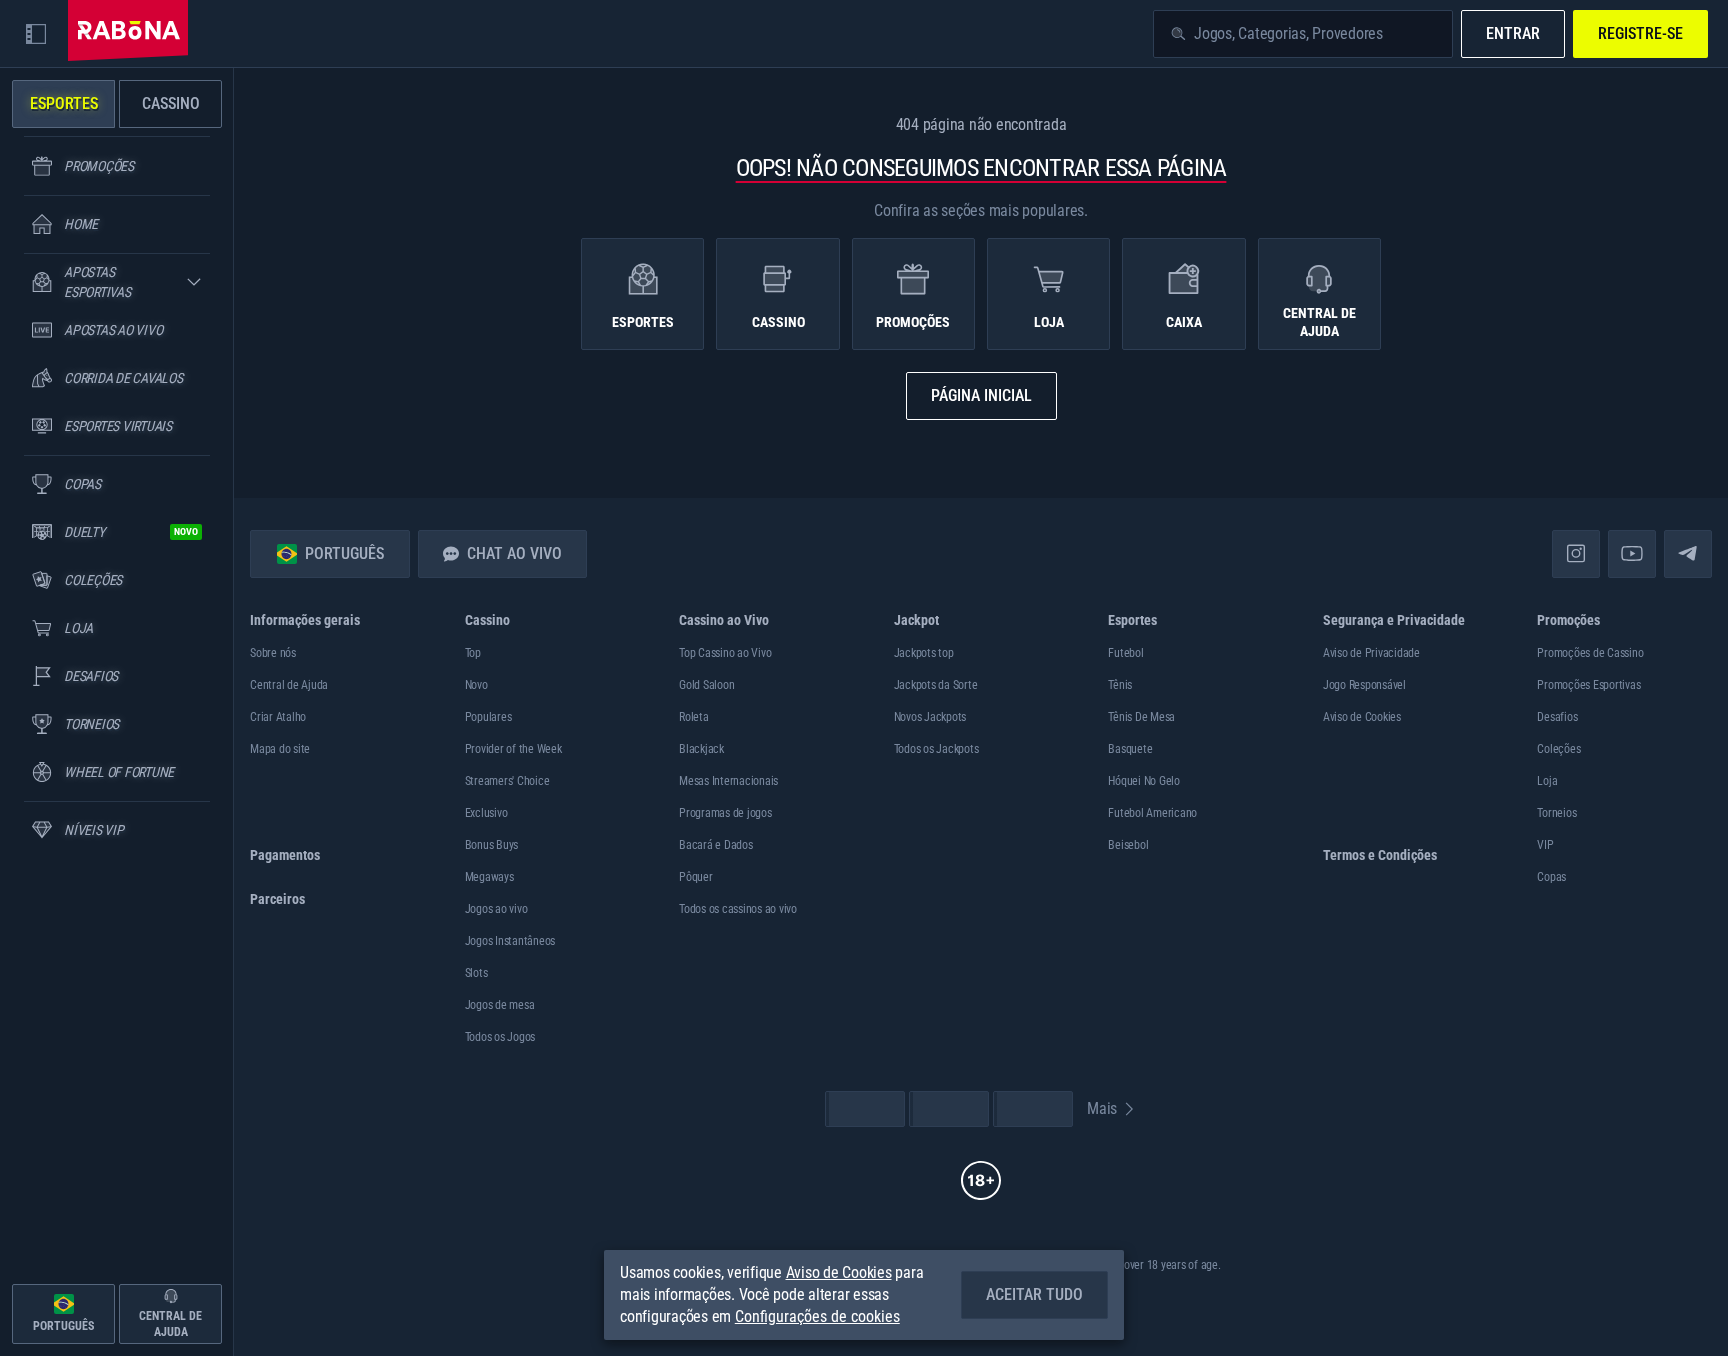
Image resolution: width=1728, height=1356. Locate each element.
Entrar (1513, 33)
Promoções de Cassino (1590, 653)
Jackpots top (924, 653)
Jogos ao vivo (496, 909)
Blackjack (701, 749)
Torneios (1556, 813)
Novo (476, 685)
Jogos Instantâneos (510, 941)
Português (344, 553)
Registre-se (1640, 33)
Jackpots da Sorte (936, 685)
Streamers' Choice (507, 781)
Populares (488, 717)
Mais (1102, 1108)
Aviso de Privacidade (1371, 653)
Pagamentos (285, 855)
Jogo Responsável (1364, 685)
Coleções (1558, 749)
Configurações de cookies (817, 1317)
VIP (1545, 845)
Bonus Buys (492, 845)
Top (473, 653)
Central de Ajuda (289, 685)
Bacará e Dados (716, 845)
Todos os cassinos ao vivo (738, 909)
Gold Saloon (706, 685)
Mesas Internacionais (728, 781)
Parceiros (277, 899)
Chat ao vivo (514, 553)
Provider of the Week (513, 749)
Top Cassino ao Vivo (725, 653)
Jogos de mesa (500, 1005)
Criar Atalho (278, 717)
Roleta (694, 717)
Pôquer (696, 877)
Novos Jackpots (930, 717)
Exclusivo (486, 813)
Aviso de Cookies (1362, 717)
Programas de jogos (725, 813)
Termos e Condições (1380, 855)
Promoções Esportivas (1588, 685)
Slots (476, 973)
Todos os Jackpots (936, 749)
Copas (1551, 877)
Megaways (489, 877)
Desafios (1557, 717)
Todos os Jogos (500, 1037)
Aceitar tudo (1034, 1294)
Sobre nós (273, 653)
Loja (1547, 781)
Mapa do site (280, 749)
